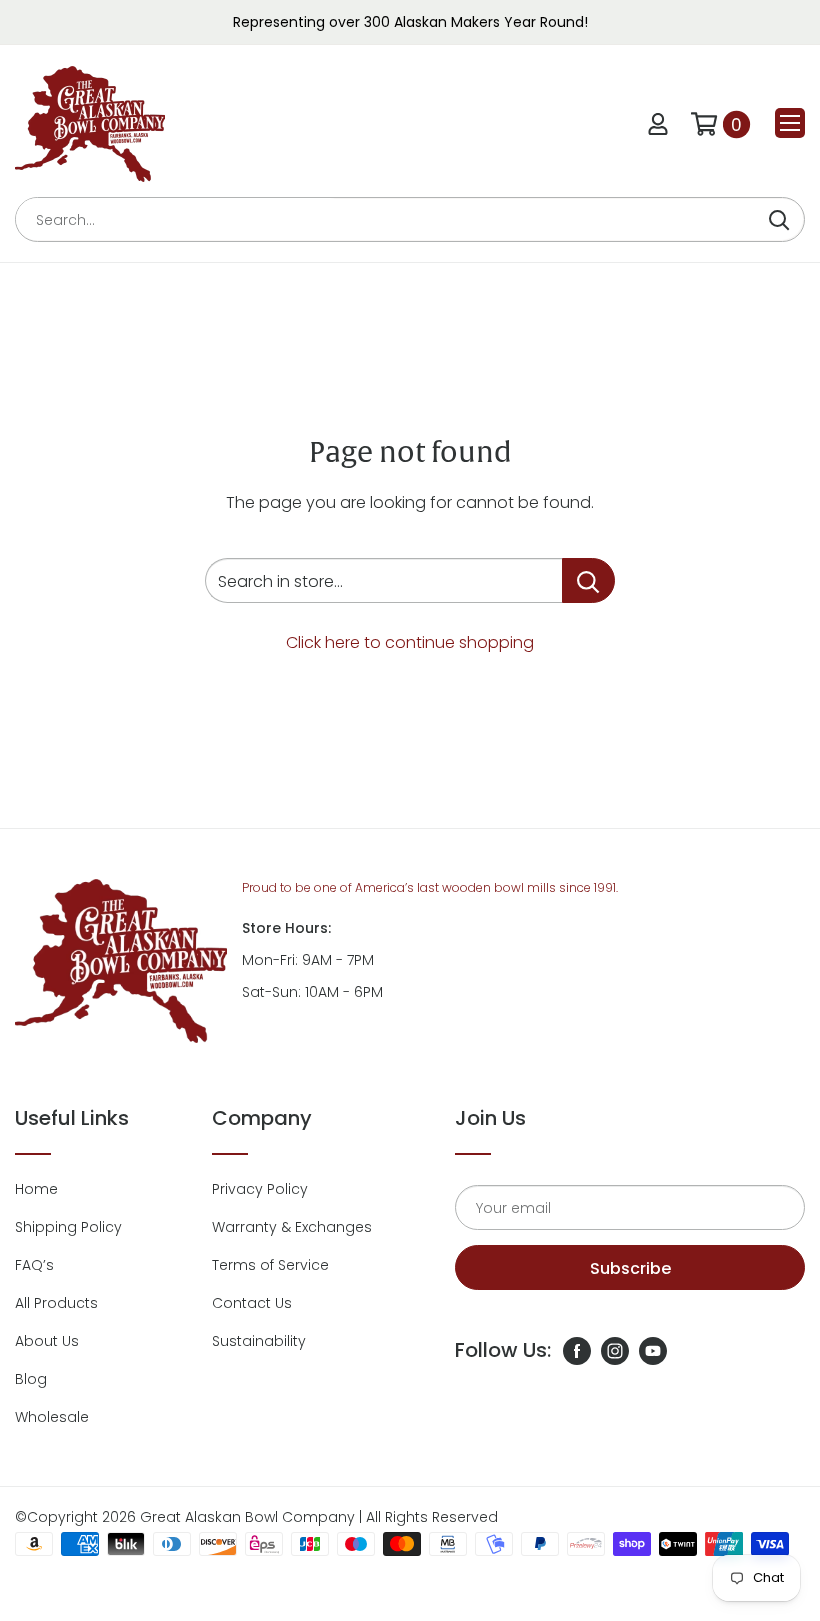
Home (36, 1189)
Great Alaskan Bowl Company (247, 1517)
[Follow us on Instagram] (615, 1350)
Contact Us (252, 1303)
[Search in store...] (588, 580)
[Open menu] (790, 123)
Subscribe (630, 1268)
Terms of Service (270, 1265)
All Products (56, 1303)
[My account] (658, 124)
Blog (31, 1379)
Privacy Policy (260, 1189)
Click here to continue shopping (410, 642)
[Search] (779, 219)
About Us (47, 1341)
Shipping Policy (68, 1227)
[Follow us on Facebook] (577, 1350)
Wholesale (52, 1417)
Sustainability (259, 1341)
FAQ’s (34, 1265)
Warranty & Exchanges (292, 1227)
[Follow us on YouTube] (653, 1350)
